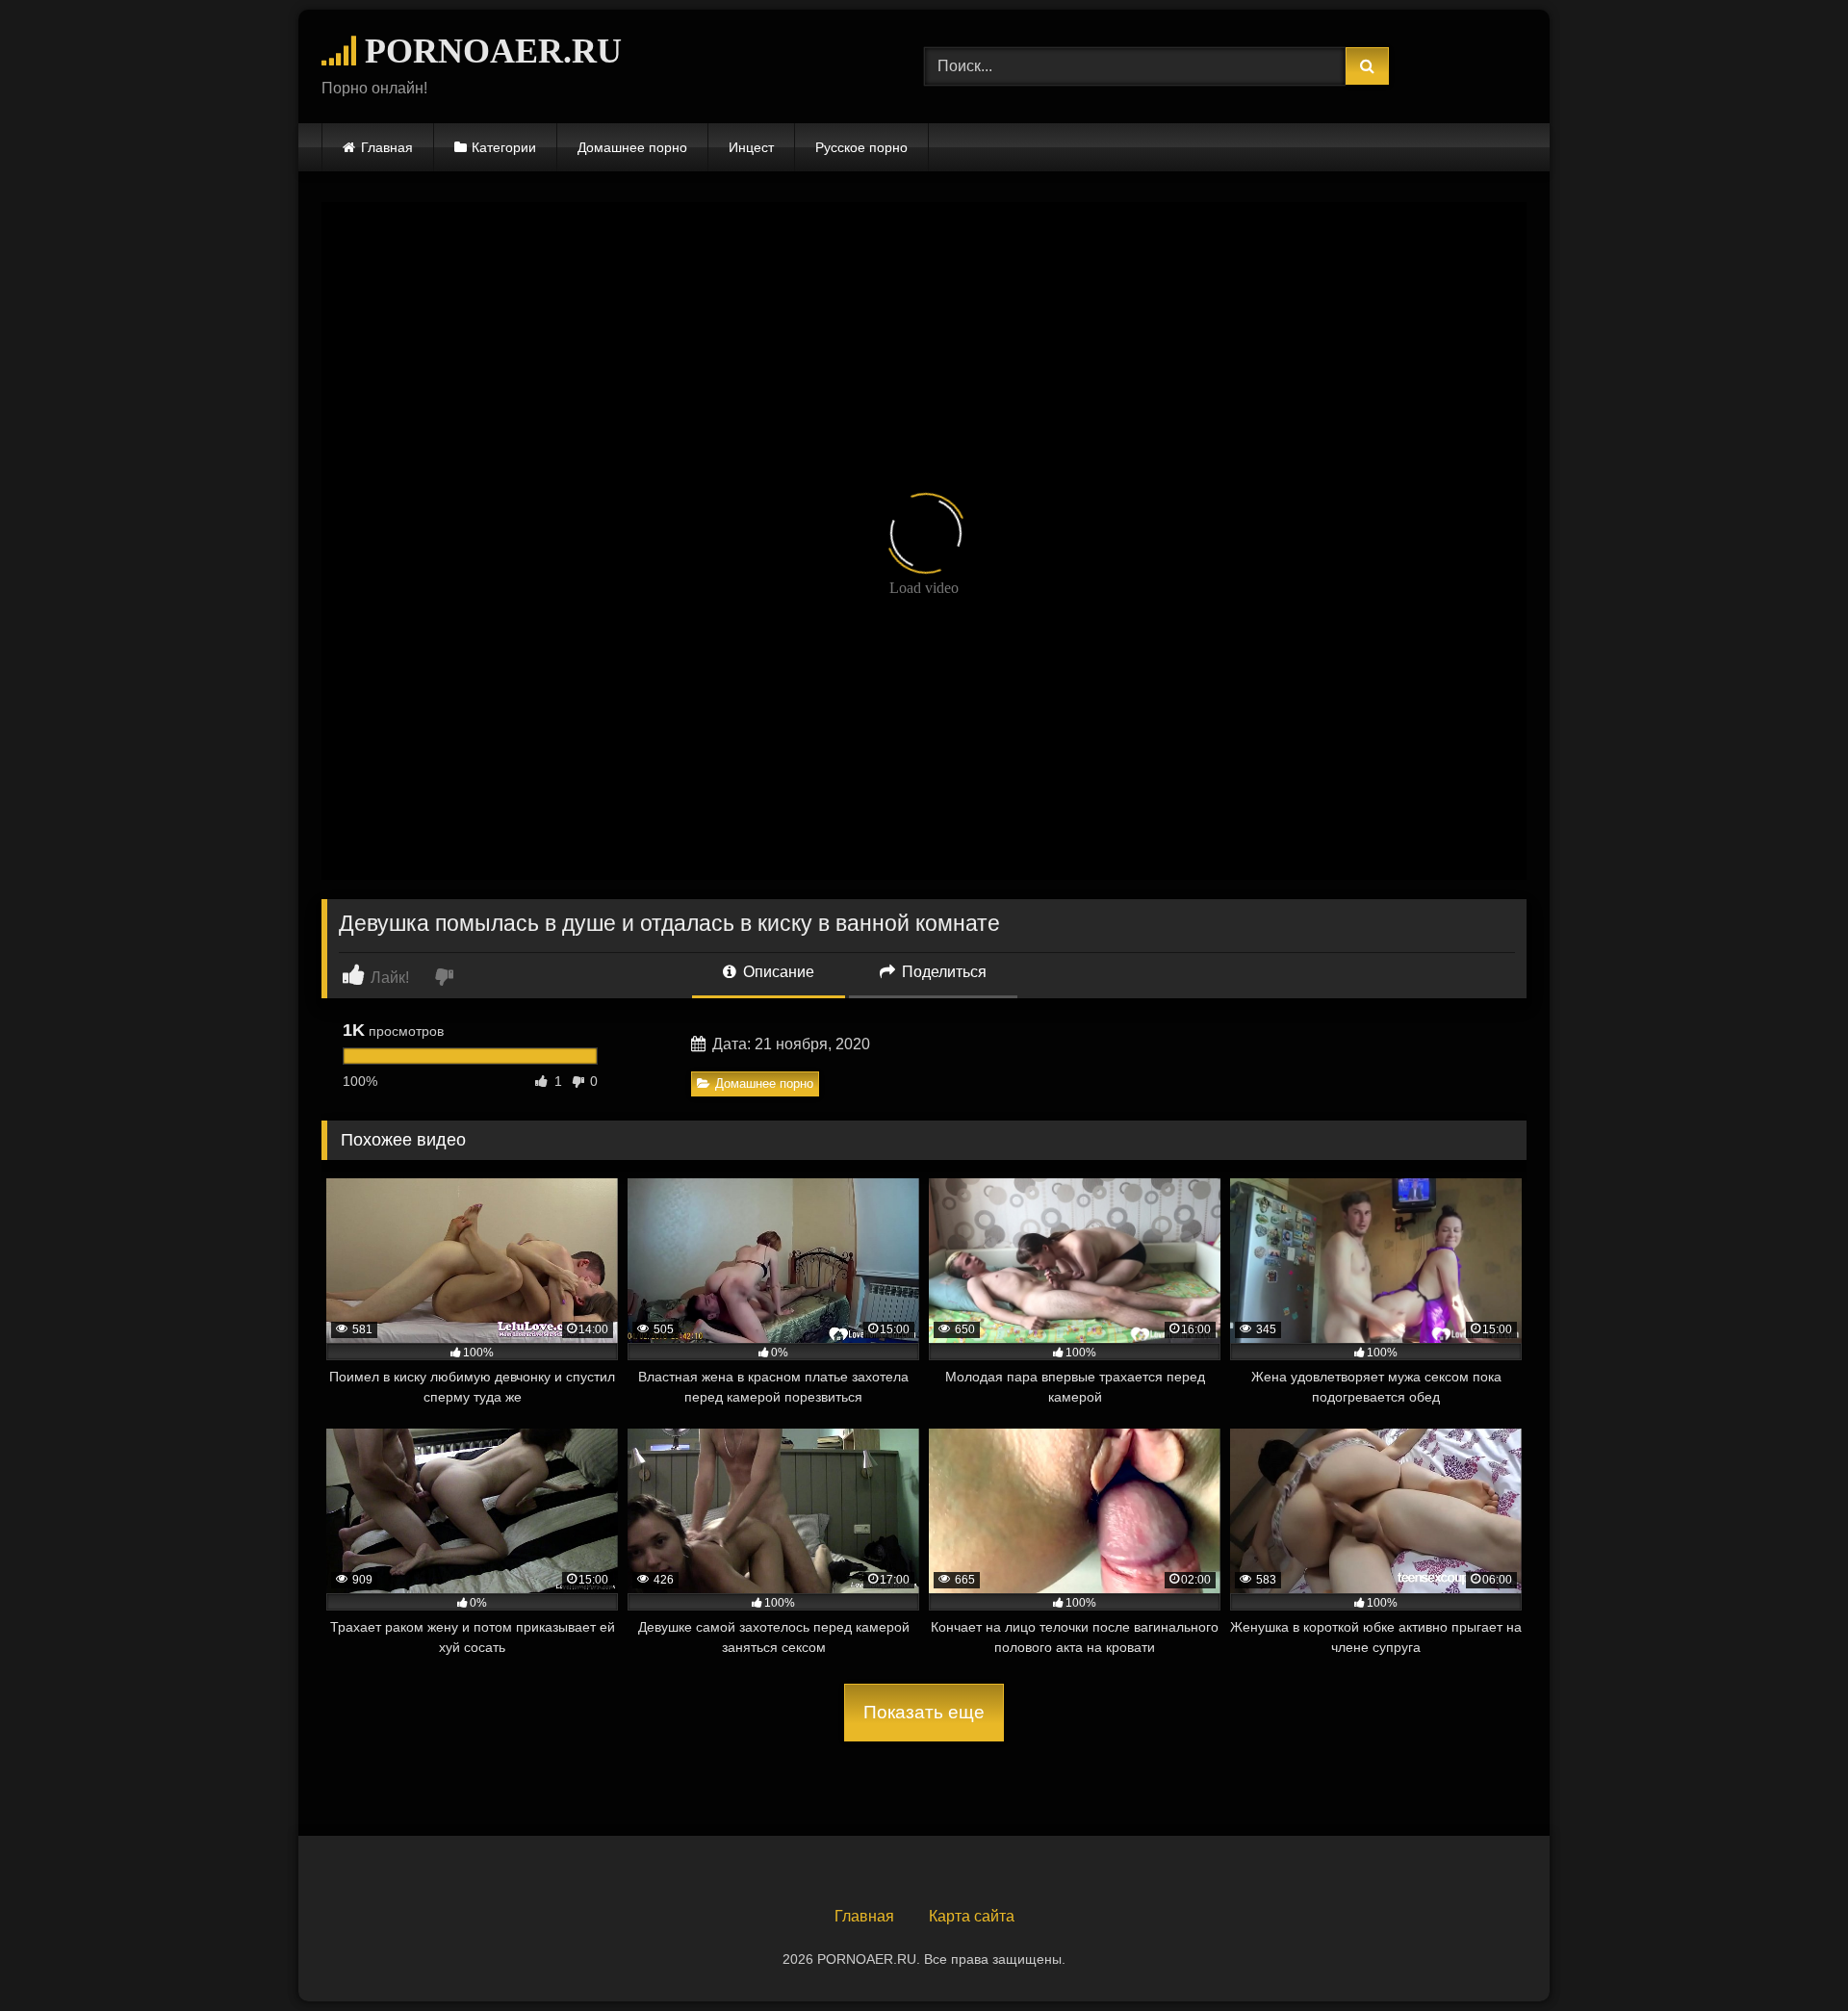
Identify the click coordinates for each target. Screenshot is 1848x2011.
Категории (504, 147)
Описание (777, 972)
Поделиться (942, 972)
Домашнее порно (632, 147)
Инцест (751, 147)
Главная (387, 147)
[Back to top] (1788, 1954)
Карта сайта (972, 1916)
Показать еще (924, 1712)
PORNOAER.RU (489, 51)
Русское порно (861, 147)
